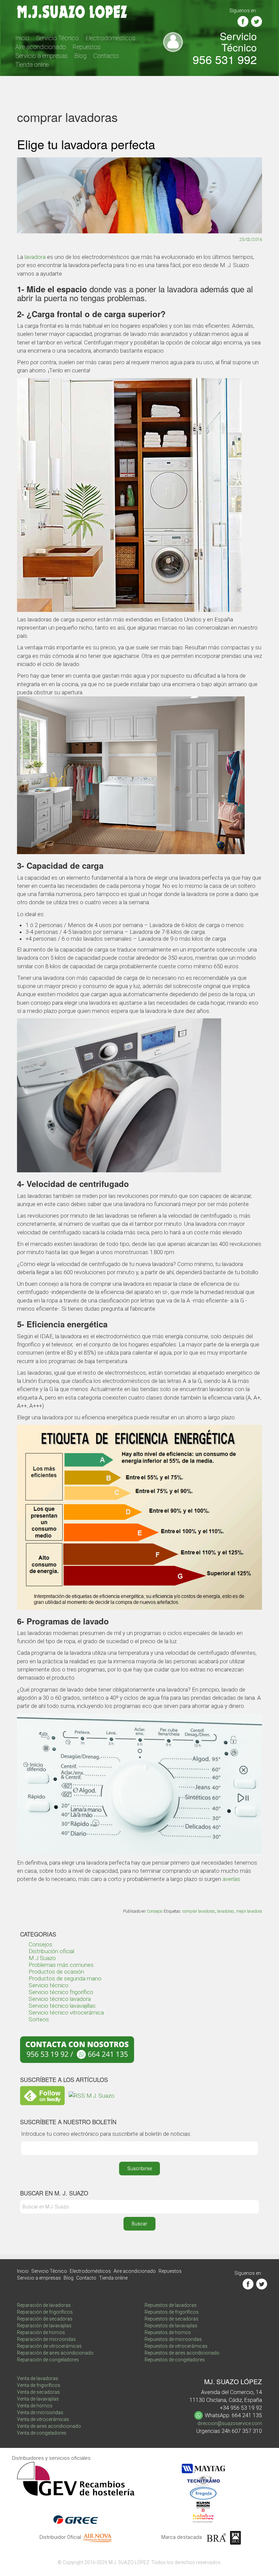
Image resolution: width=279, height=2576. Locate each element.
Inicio (22, 38)
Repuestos (87, 47)
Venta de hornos (35, 2406)
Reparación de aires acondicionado (55, 2353)
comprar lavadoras (199, 1911)
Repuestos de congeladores (175, 2360)
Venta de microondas (40, 2412)
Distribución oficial (51, 1951)
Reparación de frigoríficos (45, 2312)
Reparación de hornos (41, 2332)
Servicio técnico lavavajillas (62, 2006)
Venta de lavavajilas (38, 2399)
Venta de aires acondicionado (49, 2426)
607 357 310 (247, 2431)
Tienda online (32, 65)
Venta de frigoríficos (39, 2385)
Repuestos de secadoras (171, 2319)
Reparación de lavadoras (44, 2305)
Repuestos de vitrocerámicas (176, 2346)
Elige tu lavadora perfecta (86, 144)
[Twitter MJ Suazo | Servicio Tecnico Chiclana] (257, 21)
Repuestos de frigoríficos (172, 2312)
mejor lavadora (249, 1911)
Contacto (106, 56)
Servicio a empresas (42, 56)
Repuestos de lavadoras (171, 2305)
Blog (80, 56)
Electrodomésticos (111, 38)
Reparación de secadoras (45, 2319)
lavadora (35, 257)
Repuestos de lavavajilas (171, 2326)
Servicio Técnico (58, 38)
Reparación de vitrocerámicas (49, 2346)
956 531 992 (225, 59)
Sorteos (39, 2019)
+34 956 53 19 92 (241, 2408)
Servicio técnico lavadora (60, 1999)
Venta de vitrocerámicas (43, 2419)
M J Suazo (42, 1958)
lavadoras (226, 1911)
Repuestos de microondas (173, 2339)
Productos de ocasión (56, 1972)
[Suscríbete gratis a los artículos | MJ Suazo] (42, 2095)
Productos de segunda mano (65, 1978)
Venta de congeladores (42, 2433)
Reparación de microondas (46, 2339)
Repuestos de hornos (168, 2332)
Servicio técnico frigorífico (61, 1992)
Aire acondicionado (41, 47)
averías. (232, 1879)
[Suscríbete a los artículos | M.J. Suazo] (92, 2095)
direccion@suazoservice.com (230, 2423)
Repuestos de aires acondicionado (182, 2353)
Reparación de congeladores (48, 2360)
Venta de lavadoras (38, 2378)
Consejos (155, 1911)
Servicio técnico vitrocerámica (66, 2012)
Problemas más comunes (61, 1965)
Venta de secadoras (38, 2392)
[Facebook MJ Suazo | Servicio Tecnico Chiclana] (243, 21)
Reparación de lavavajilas (44, 2326)
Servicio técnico (48, 1985)
